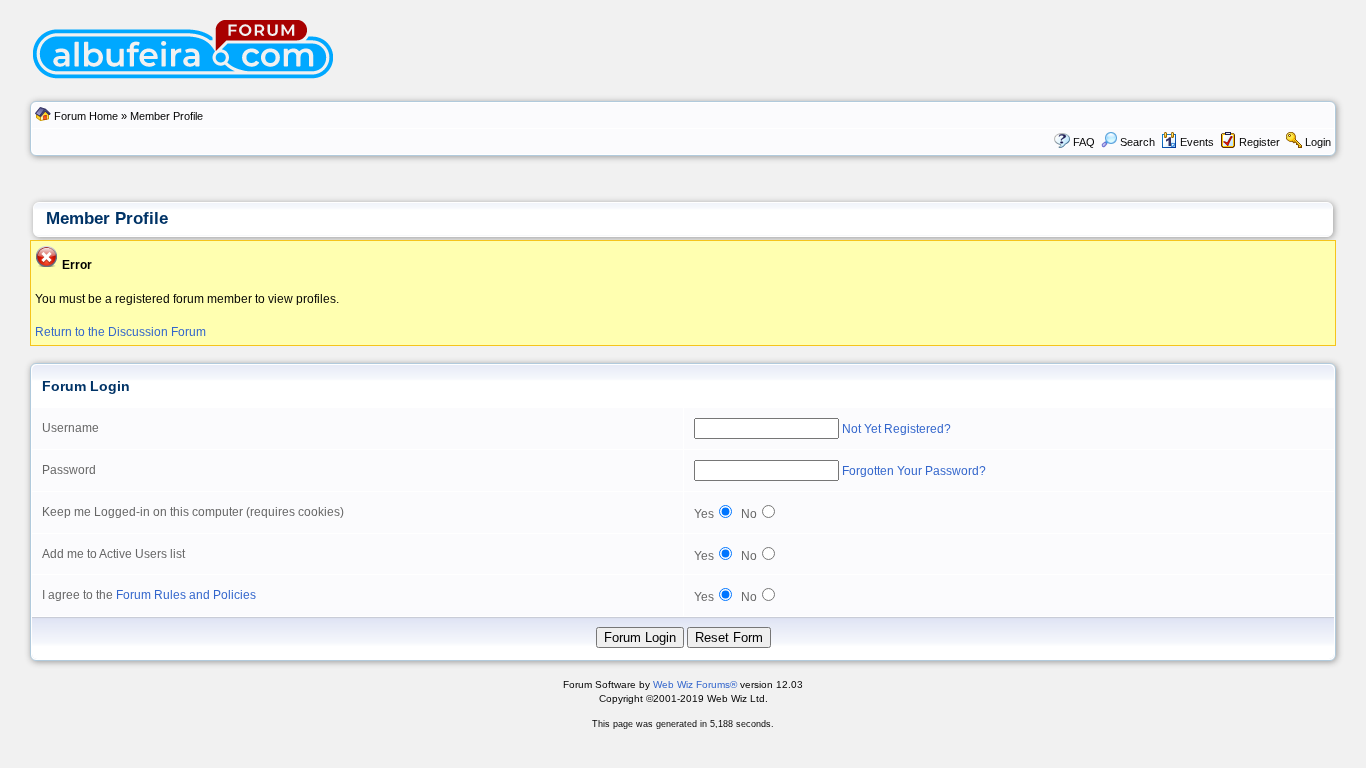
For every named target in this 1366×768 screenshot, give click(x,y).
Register (1259, 142)
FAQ (1084, 142)
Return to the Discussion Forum (120, 332)
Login (1318, 142)
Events (1197, 142)
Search (1137, 142)
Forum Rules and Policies (186, 595)
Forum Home (86, 116)
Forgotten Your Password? (914, 471)
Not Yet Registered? (896, 429)
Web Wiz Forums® (695, 684)
